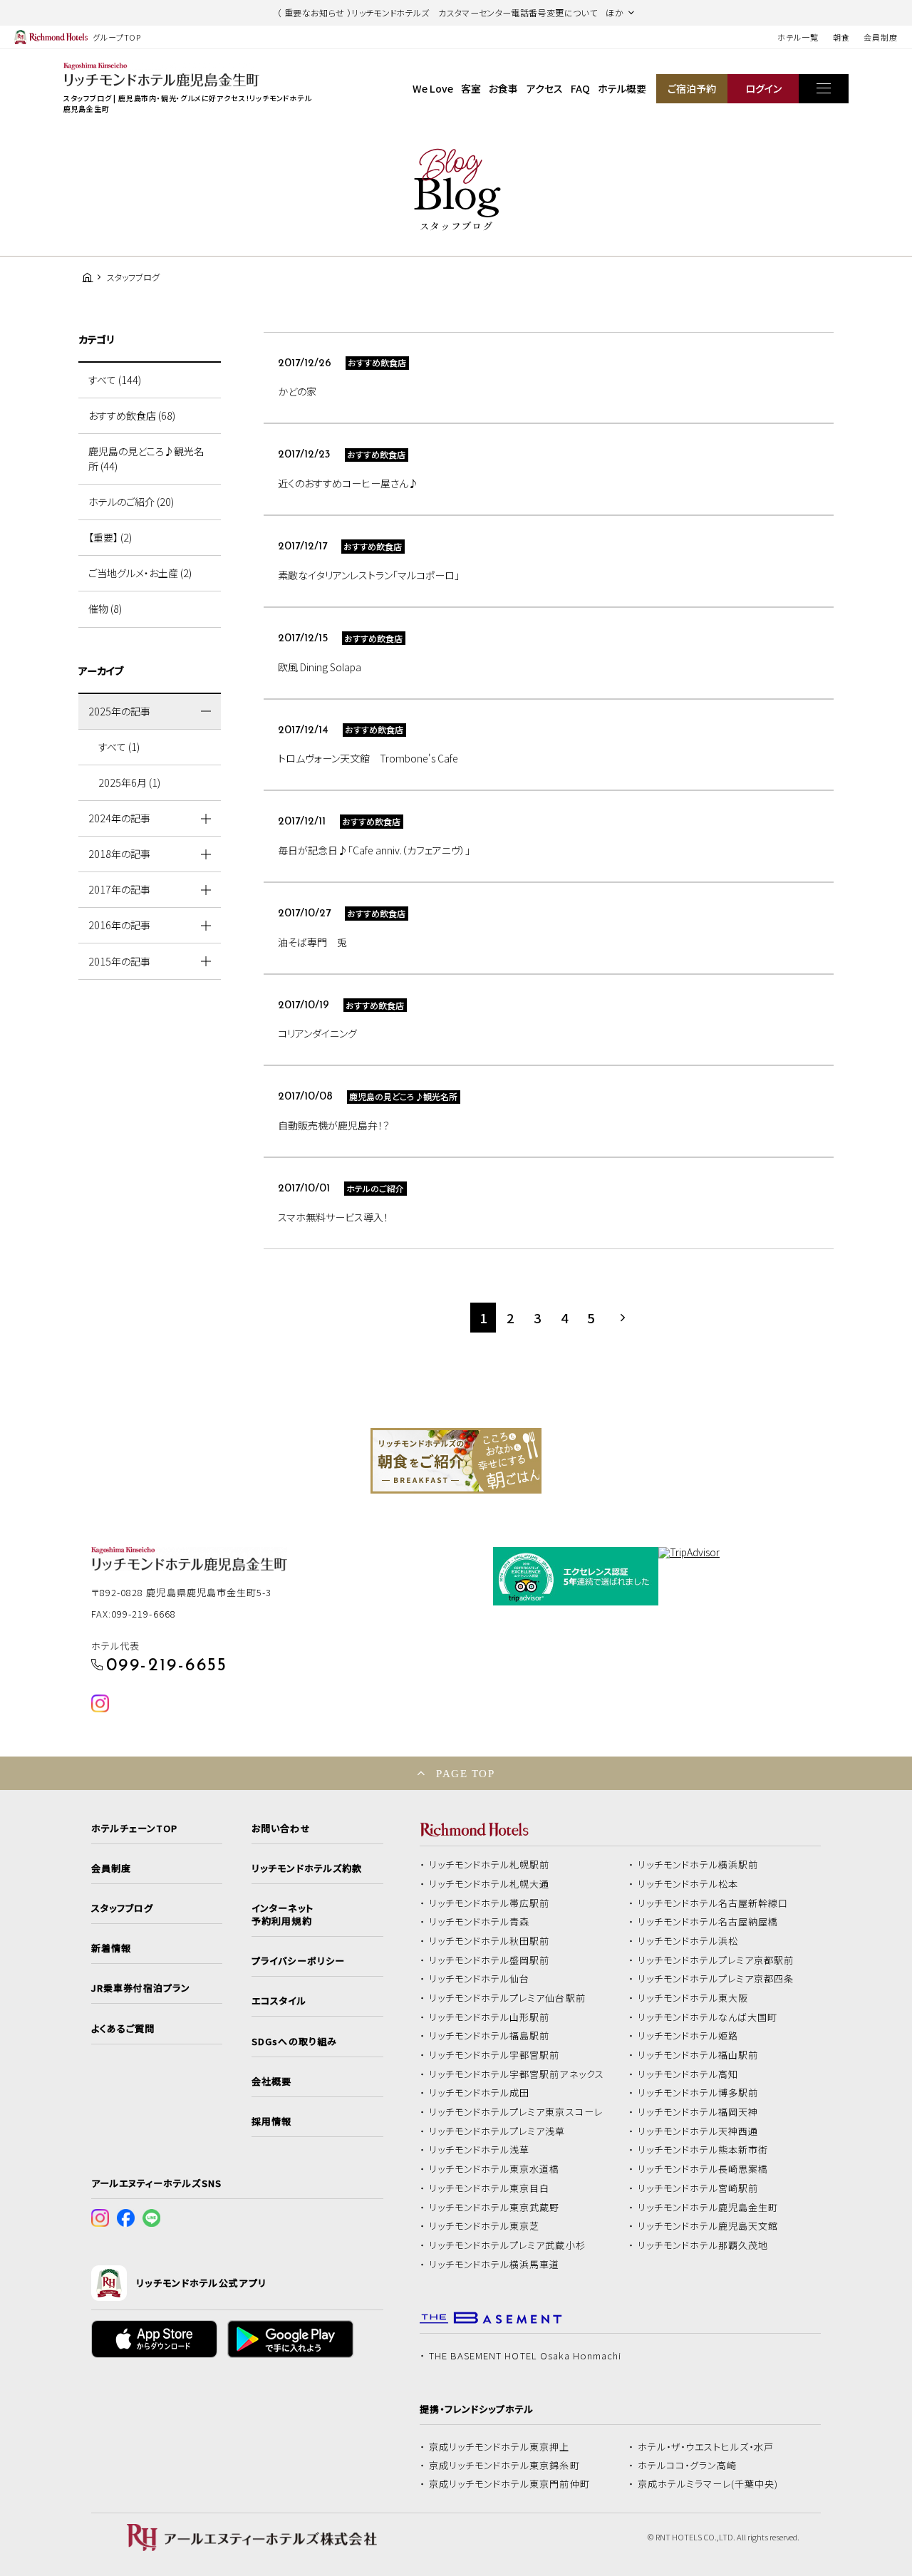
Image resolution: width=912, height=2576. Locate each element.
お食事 (503, 88)
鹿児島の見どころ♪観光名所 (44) (146, 459)
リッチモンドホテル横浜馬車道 (494, 2265)
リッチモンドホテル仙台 (480, 1979)
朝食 (841, 37)
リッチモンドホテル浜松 (688, 1941)
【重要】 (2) (110, 537)
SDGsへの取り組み (294, 2042)
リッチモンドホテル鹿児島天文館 (708, 2226)
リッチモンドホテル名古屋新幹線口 (713, 1903)
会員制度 (881, 37)
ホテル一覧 (798, 37)
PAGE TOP (465, 1773)
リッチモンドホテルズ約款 (307, 1868)
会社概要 (271, 2081)
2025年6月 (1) (129, 782)
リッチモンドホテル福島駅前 (489, 2036)
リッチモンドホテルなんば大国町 (708, 2017)
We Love (433, 88)
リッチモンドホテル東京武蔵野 (494, 2208)
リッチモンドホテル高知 (688, 2074)
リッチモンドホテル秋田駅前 (489, 1941)
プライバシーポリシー (298, 1961)
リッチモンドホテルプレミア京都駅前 (716, 1960)
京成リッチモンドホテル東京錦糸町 (504, 2466)
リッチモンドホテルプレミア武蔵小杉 (507, 2245)
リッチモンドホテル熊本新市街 (703, 2150)
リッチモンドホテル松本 (688, 1884)
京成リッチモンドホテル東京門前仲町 (509, 2484)
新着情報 (111, 1948)
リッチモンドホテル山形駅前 (489, 2017)
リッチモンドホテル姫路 (688, 2036)
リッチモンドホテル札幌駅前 (489, 1865)
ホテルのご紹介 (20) (131, 502)
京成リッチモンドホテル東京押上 (499, 2447)
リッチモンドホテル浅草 (480, 2150)
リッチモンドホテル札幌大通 (489, 1884)
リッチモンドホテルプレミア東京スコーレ (516, 2112)
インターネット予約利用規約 (282, 1915)
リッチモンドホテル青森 (480, 1922)
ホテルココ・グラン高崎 (688, 2466)
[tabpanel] (456, 1461)
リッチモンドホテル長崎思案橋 (703, 2169)
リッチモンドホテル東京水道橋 (494, 2169)
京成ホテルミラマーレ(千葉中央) (708, 2484)
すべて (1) (119, 747)
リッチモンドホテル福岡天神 (698, 2112)
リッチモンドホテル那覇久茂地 (703, 2245)
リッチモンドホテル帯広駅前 (489, 1903)
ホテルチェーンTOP (134, 1828)
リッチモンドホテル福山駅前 (698, 2055)
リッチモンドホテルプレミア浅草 (497, 2131)
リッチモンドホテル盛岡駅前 (489, 1960)
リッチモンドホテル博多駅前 (698, 2093)
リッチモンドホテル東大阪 (693, 1998)
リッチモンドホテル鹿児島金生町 (708, 2208)
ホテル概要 (622, 88)
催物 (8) (105, 609)
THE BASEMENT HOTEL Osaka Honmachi (525, 2356)
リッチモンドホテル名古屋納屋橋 (708, 1922)
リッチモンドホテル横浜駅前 (698, 1865)
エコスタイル (279, 2001)
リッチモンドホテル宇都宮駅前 (494, 2055)
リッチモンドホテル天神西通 (698, 2131)
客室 (471, 88)
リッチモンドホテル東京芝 (484, 2226)
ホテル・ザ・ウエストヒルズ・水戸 (706, 2447)
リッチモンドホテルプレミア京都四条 (716, 1979)
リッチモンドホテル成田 (480, 2093)
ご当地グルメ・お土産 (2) (140, 573)
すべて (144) (115, 380)
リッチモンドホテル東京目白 (489, 2188)
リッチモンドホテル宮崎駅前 (698, 2188)
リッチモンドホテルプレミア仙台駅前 (507, 1998)
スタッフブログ (122, 1908)
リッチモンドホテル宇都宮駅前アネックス (517, 2074)
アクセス (545, 88)
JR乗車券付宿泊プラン (141, 1988)
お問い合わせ (281, 1828)
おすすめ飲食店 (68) (132, 415)
